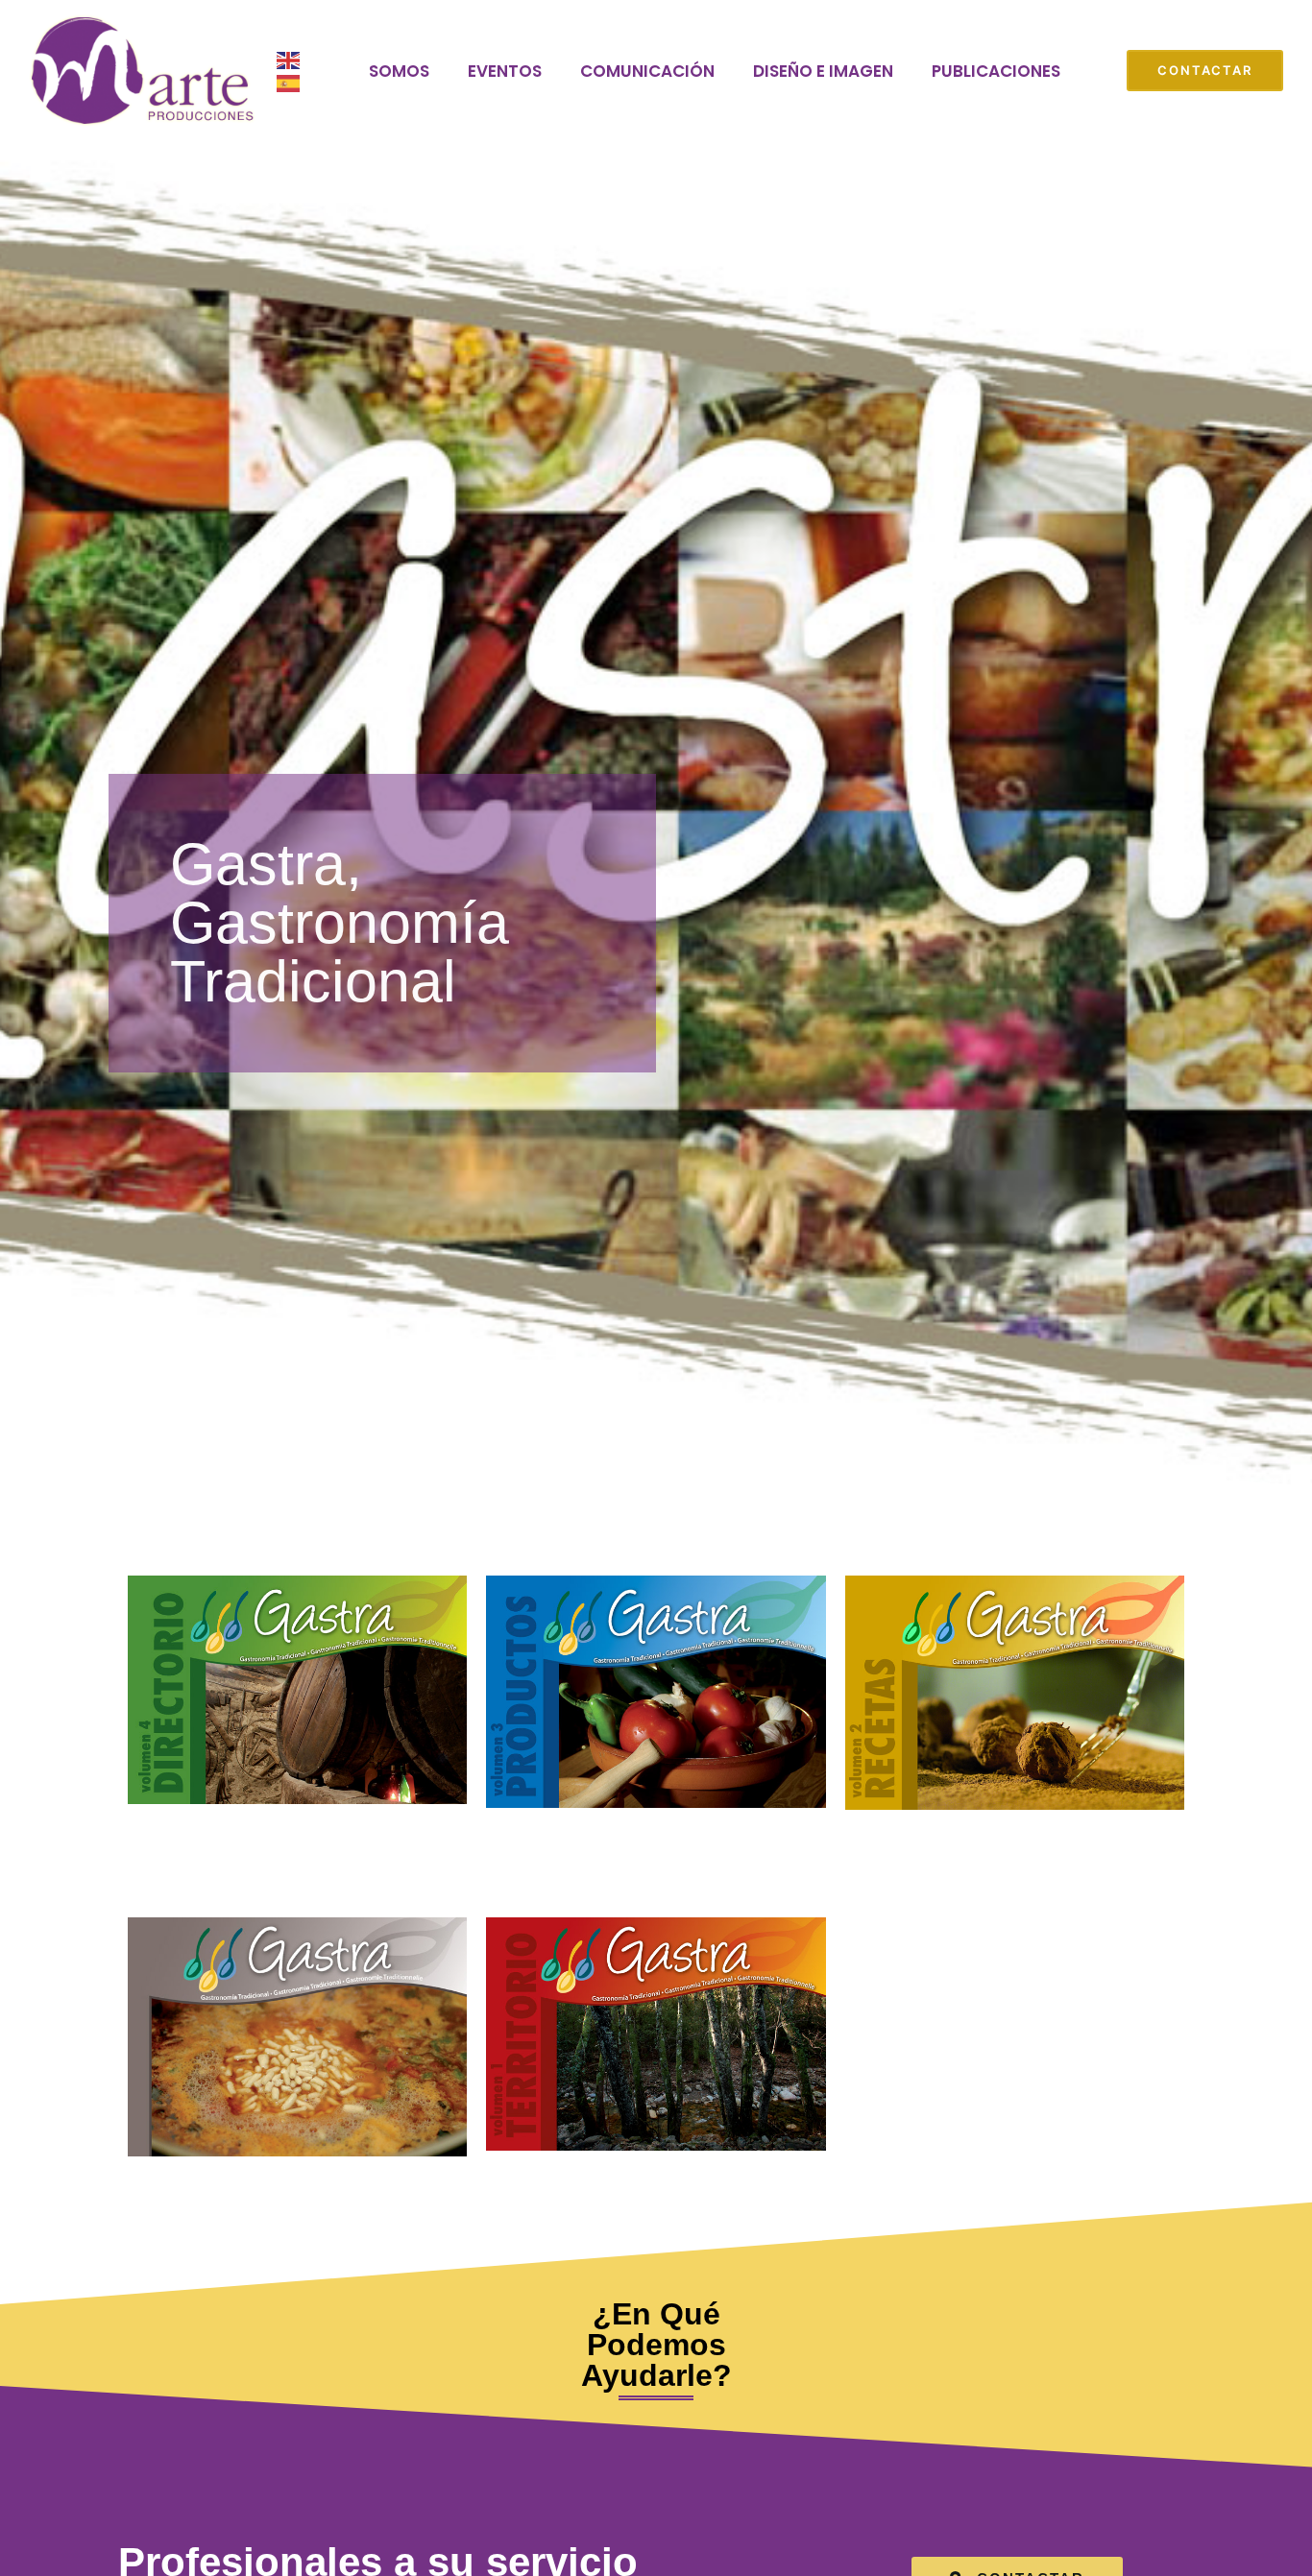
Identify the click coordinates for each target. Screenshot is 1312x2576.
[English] (289, 60)
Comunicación (647, 71)
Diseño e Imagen (823, 71)
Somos (399, 71)
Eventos (505, 71)
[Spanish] (289, 83)
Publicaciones (996, 71)
